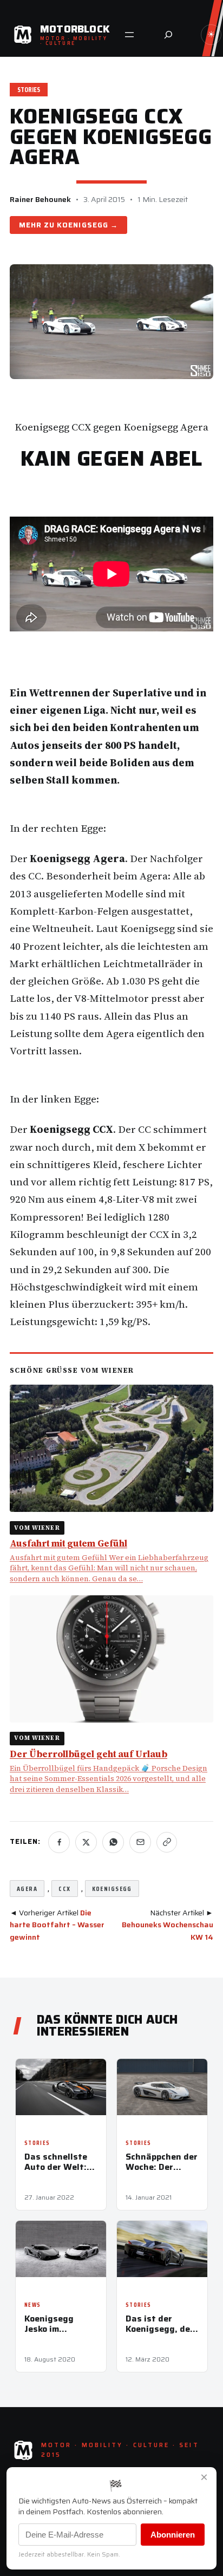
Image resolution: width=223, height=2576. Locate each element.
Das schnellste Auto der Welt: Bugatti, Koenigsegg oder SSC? (60, 2162)
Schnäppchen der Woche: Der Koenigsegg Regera (162, 2162)
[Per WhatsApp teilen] (113, 1842)
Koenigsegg (82, 225)
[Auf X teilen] (86, 1842)
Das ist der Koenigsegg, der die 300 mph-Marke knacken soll (160, 2324)
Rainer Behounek (40, 199)
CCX (64, 1889)
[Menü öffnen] (129, 35)
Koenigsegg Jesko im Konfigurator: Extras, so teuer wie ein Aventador (58, 2324)
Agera (27, 1889)
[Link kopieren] (167, 1842)
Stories (29, 90)
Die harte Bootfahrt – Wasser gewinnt (57, 1925)
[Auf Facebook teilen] (59, 1842)
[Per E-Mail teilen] (140, 1842)
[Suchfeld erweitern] (168, 35)
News (32, 2305)
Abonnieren (173, 2535)
